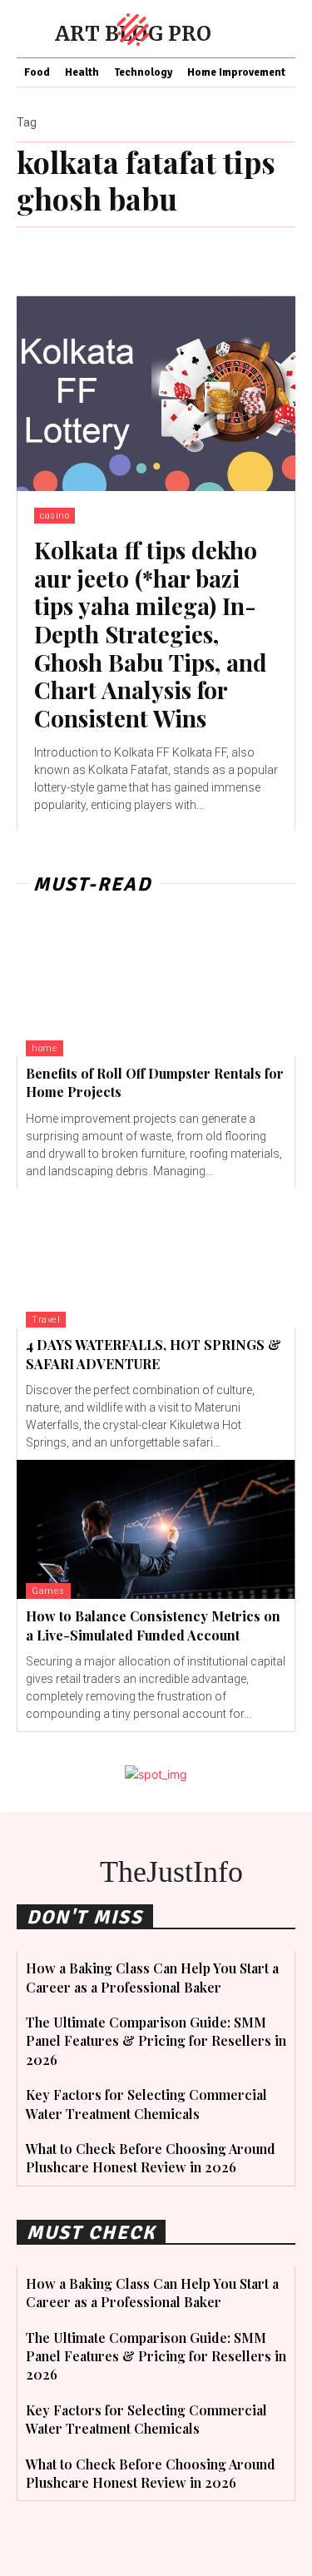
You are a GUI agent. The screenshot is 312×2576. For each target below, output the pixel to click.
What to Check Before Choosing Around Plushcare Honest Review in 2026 (151, 2158)
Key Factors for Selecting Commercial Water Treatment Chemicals (146, 2419)
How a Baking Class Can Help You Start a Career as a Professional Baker (152, 2293)
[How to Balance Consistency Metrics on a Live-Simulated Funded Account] (156, 1530)
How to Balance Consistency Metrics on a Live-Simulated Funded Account (153, 1625)
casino (54, 516)
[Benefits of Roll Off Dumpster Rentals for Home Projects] (156, 986)
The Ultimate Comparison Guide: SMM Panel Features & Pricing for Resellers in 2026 (156, 2041)
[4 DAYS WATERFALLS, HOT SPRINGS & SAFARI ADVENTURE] (156, 1258)
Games (48, 1591)
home (45, 1048)
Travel (46, 1320)
